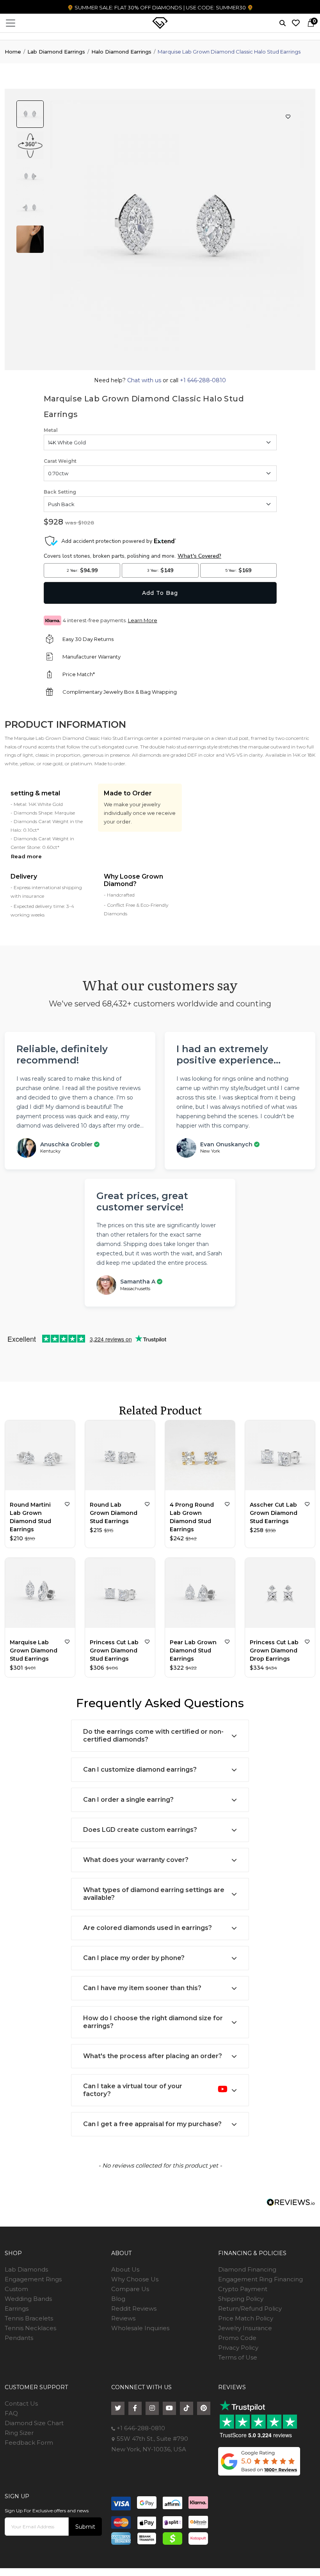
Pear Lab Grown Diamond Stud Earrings (193, 1651)
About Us (125, 2269)
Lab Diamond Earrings (56, 52)
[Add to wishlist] (67, 1504)
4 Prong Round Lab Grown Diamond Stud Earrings (192, 1517)
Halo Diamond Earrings (121, 52)
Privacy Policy (238, 2348)
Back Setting (60, 492)
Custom (16, 2289)
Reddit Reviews (134, 2308)
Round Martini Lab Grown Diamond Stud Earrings (30, 1517)
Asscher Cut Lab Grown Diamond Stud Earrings (274, 1513)
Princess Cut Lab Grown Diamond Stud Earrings (114, 1651)
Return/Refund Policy (250, 2308)
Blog (118, 2299)
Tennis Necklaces (30, 2328)
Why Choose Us (135, 2279)
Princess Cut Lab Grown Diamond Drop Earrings (274, 1651)
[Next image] (186, 362)
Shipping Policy (241, 2299)
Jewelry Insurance (245, 2328)
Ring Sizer (19, 2433)
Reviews (123, 2318)
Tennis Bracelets (29, 2318)
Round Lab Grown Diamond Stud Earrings (114, 1513)
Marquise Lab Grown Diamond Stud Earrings (34, 1651)
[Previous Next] (40, 1457)
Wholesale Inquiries (140, 2328)
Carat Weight (60, 461)
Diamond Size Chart (34, 2423)
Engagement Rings (33, 2279)
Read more (26, 856)
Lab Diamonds (26, 2269)
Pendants (19, 2338)
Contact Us (21, 2403)
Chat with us (145, 380)
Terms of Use (238, 2357)
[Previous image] (168, 362)
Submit (85, 2527)
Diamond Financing (247, 2269)
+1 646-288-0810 (202, 380)
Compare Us (130, 2289)
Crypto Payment (243, 2289)
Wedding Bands (28, 2299)
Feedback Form (29, 2443)
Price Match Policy (246, 2318)
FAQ (11, 2413)
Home (13, 52)
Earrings (17, 2308)
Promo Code (237, 2338)
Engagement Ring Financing (260, 2279)
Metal (51, 430)
